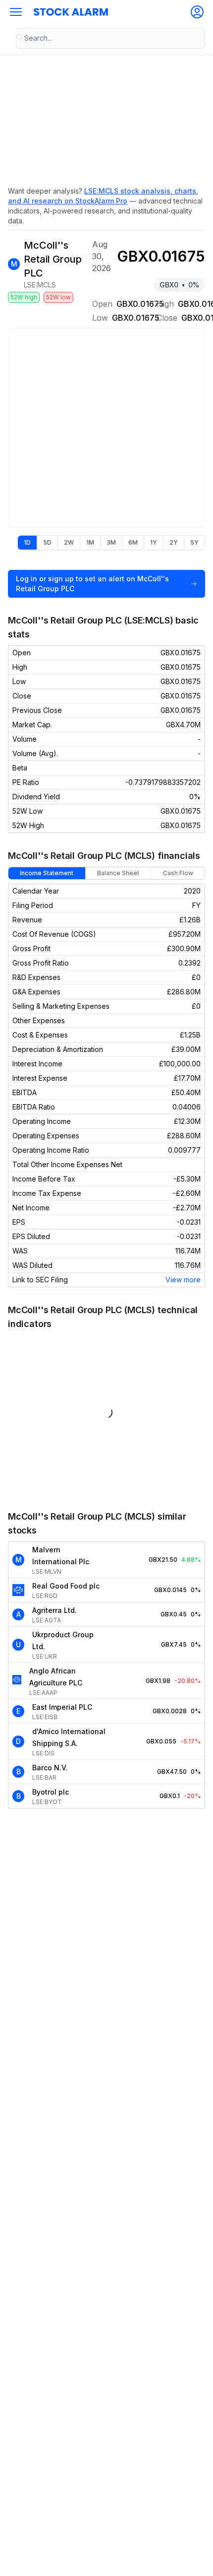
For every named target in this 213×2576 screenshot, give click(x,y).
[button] (16, 12)
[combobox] (110, 38)
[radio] (27, 543)
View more (183, 1280)
